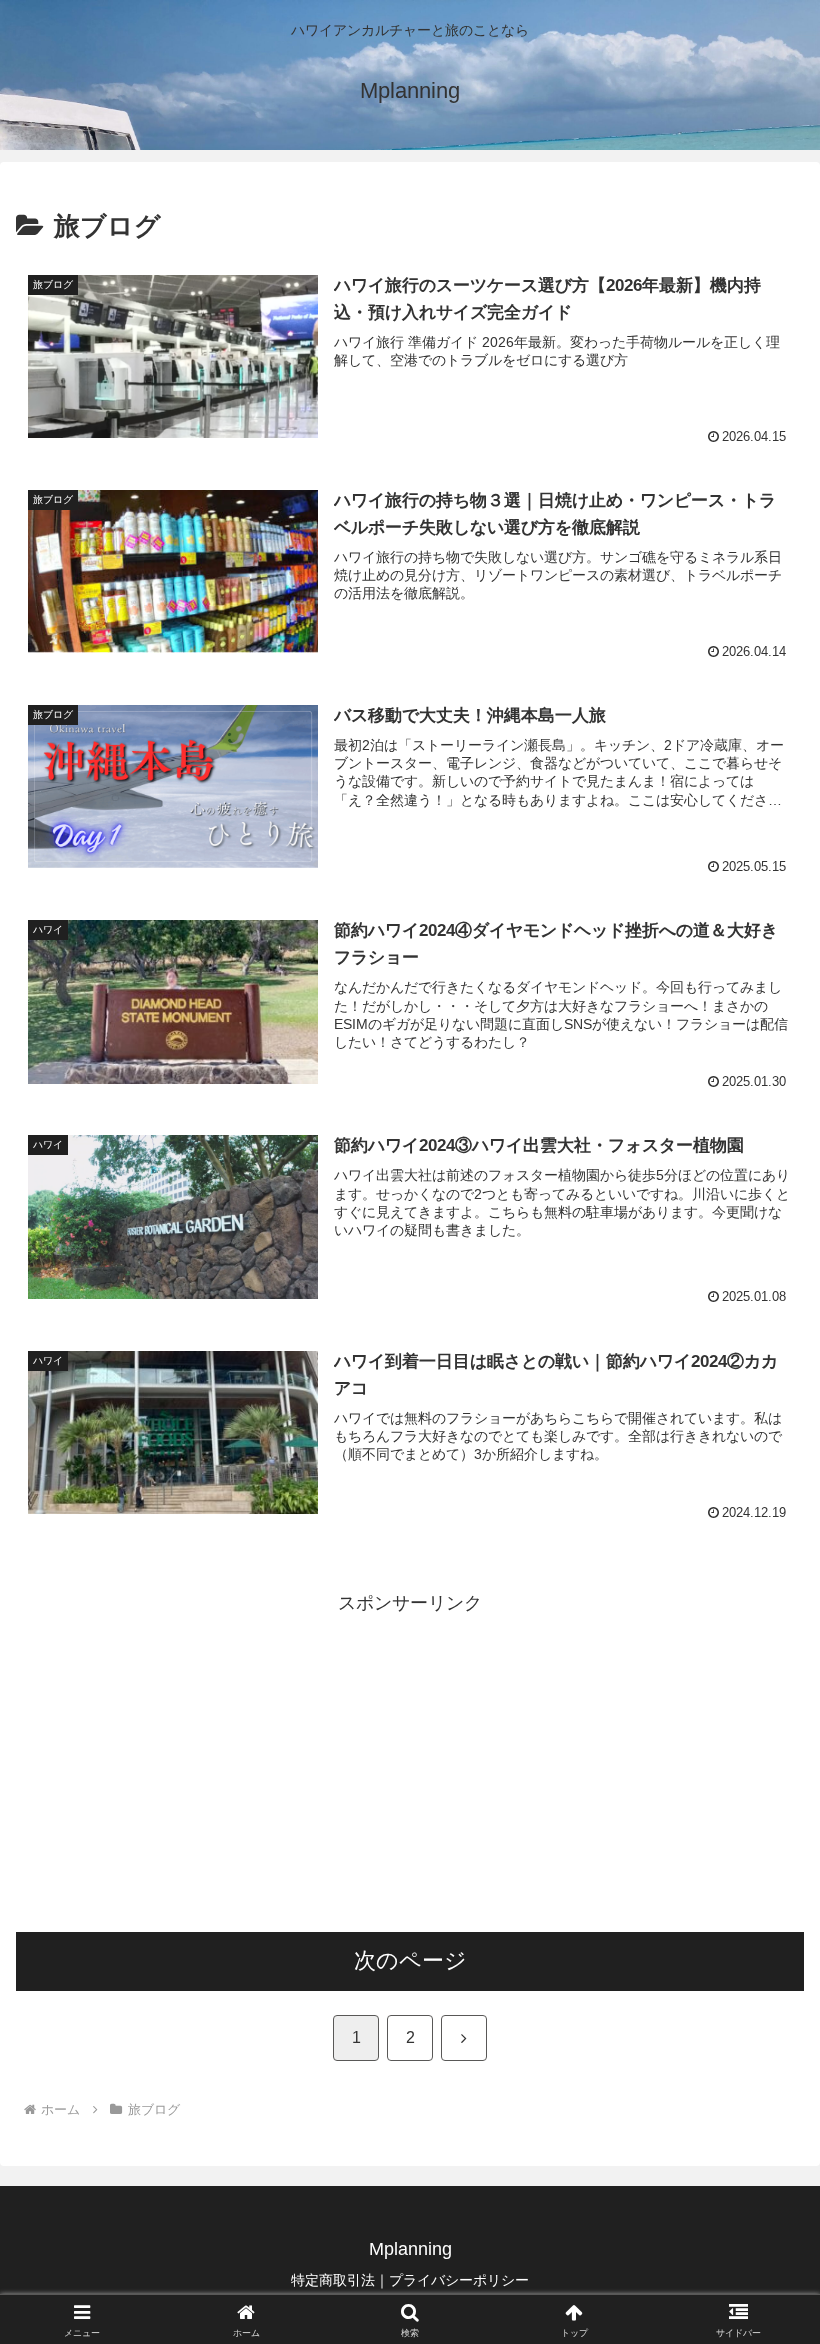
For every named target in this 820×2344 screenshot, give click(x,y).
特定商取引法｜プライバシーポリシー (410, 2280)
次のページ (410, 1960)
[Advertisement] (410, 1759)
